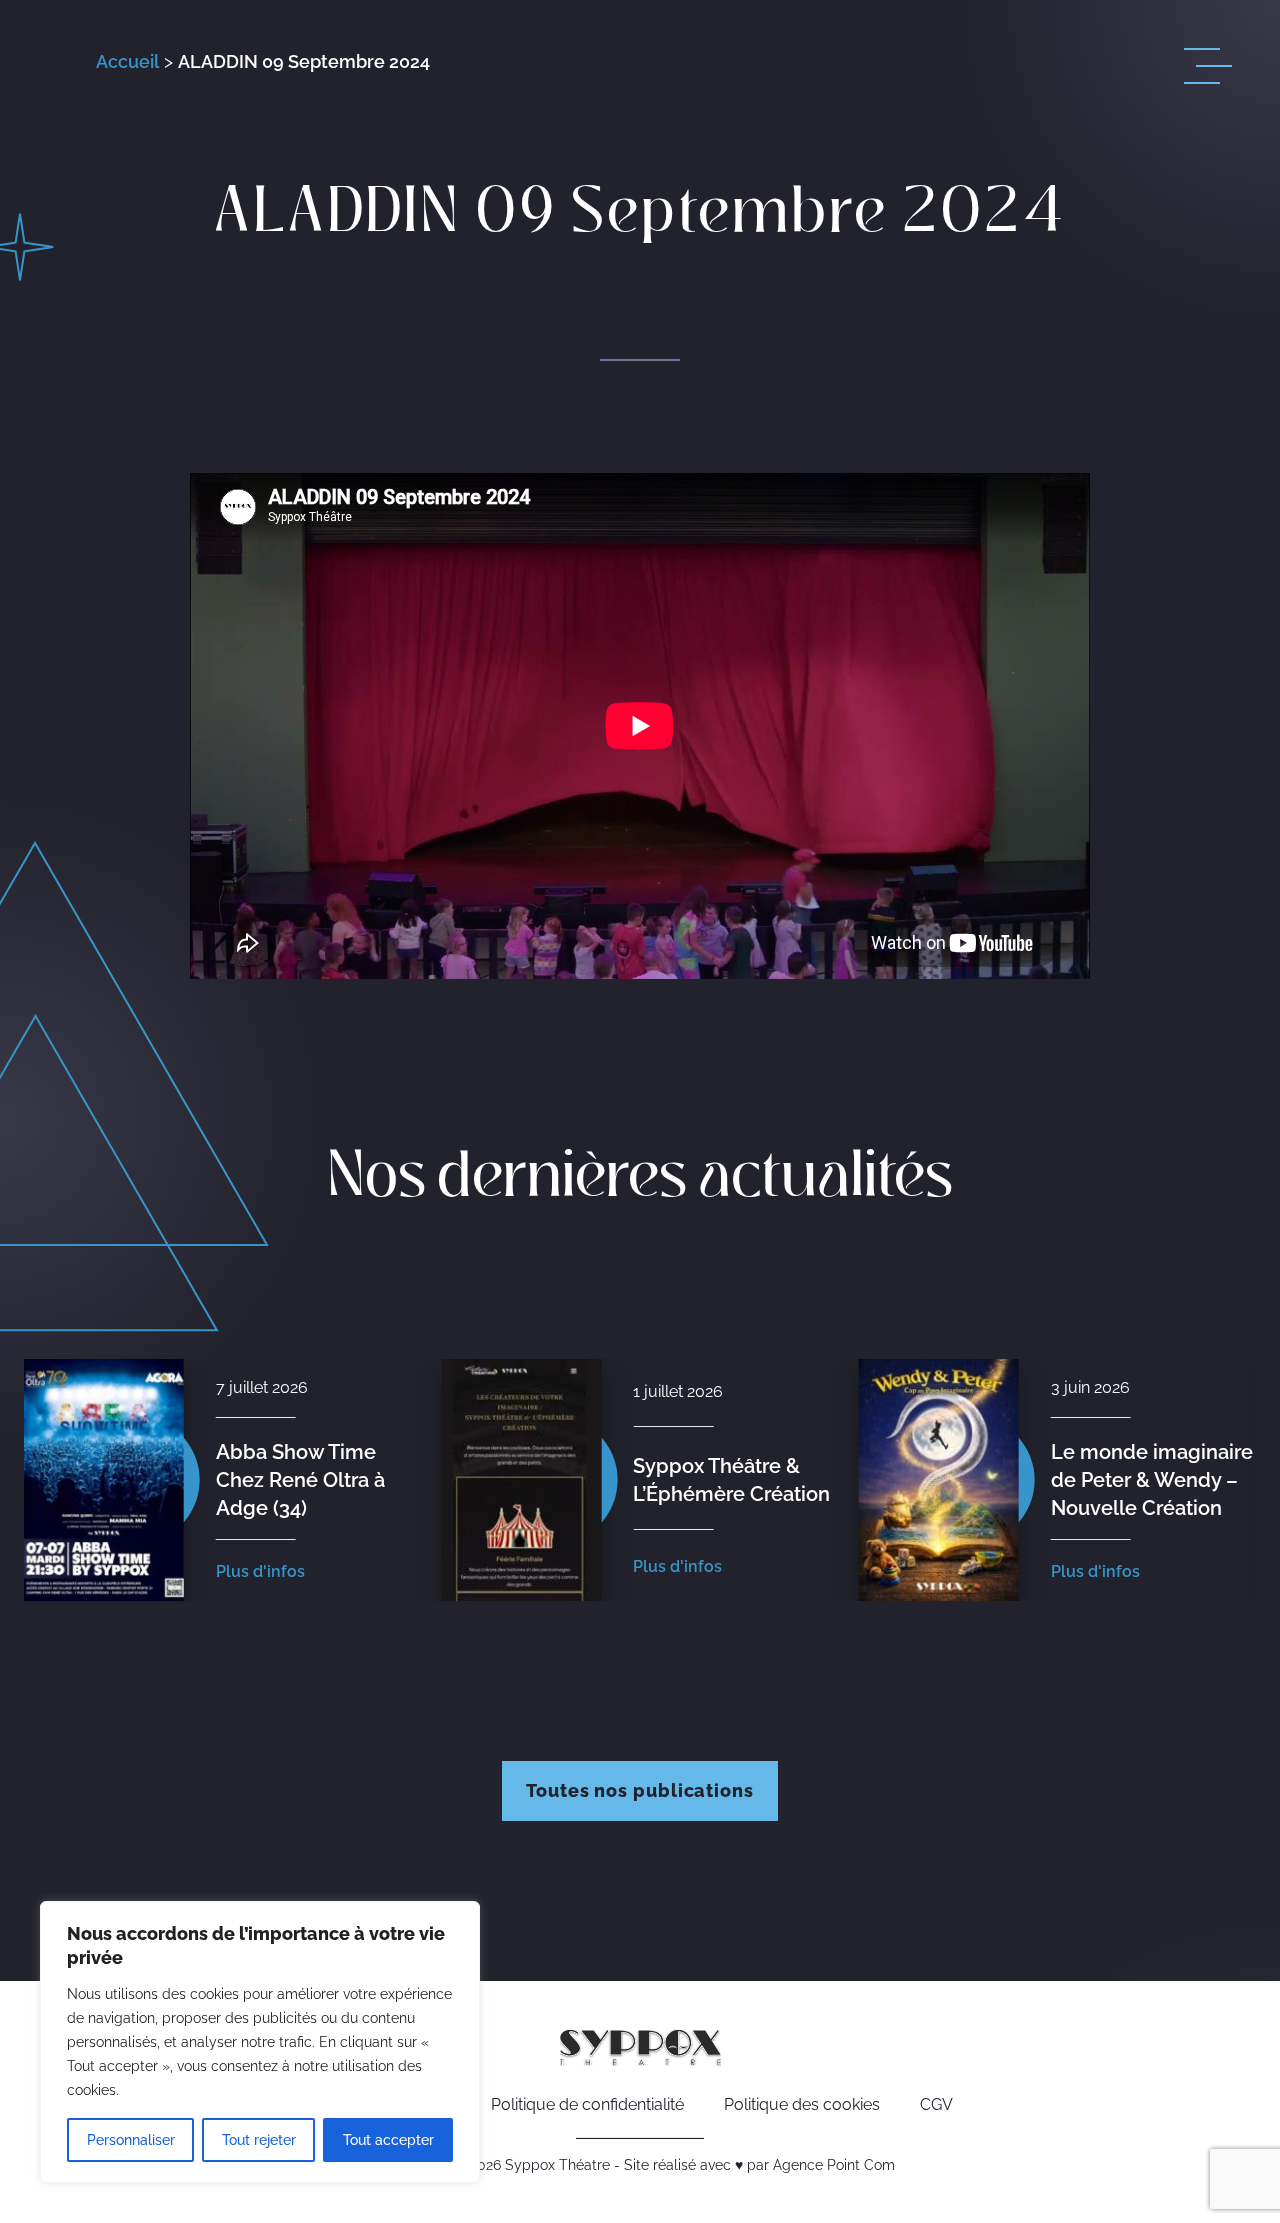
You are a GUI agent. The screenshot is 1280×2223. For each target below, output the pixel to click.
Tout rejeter (259, 2140)
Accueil (127, 61)
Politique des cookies (802, 2104)
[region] (260, 2042)
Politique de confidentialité (587, 2104)
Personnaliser (131, 2140)
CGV (936, 2104)
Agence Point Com (834, 2165)
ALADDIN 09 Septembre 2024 (304, 61)
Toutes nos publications (640, 1790)
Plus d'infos (260, 1566)
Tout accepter (388, 2140)
